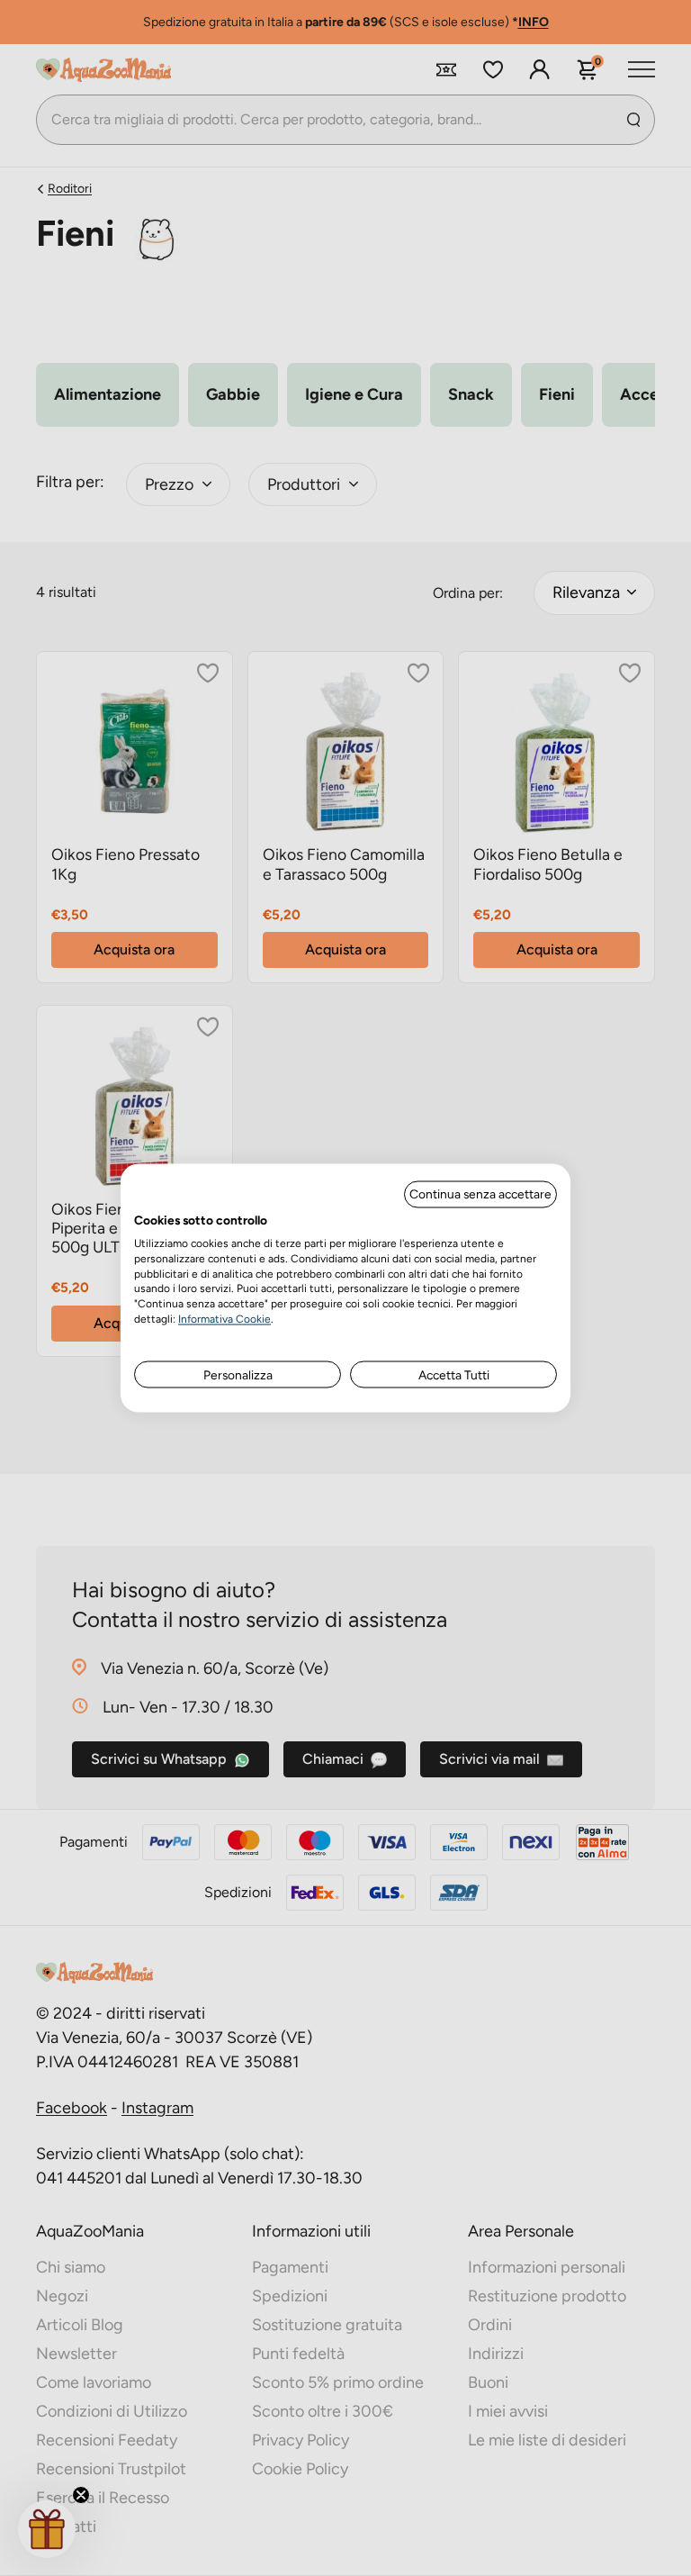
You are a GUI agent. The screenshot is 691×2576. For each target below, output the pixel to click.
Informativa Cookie (224, 1318)
